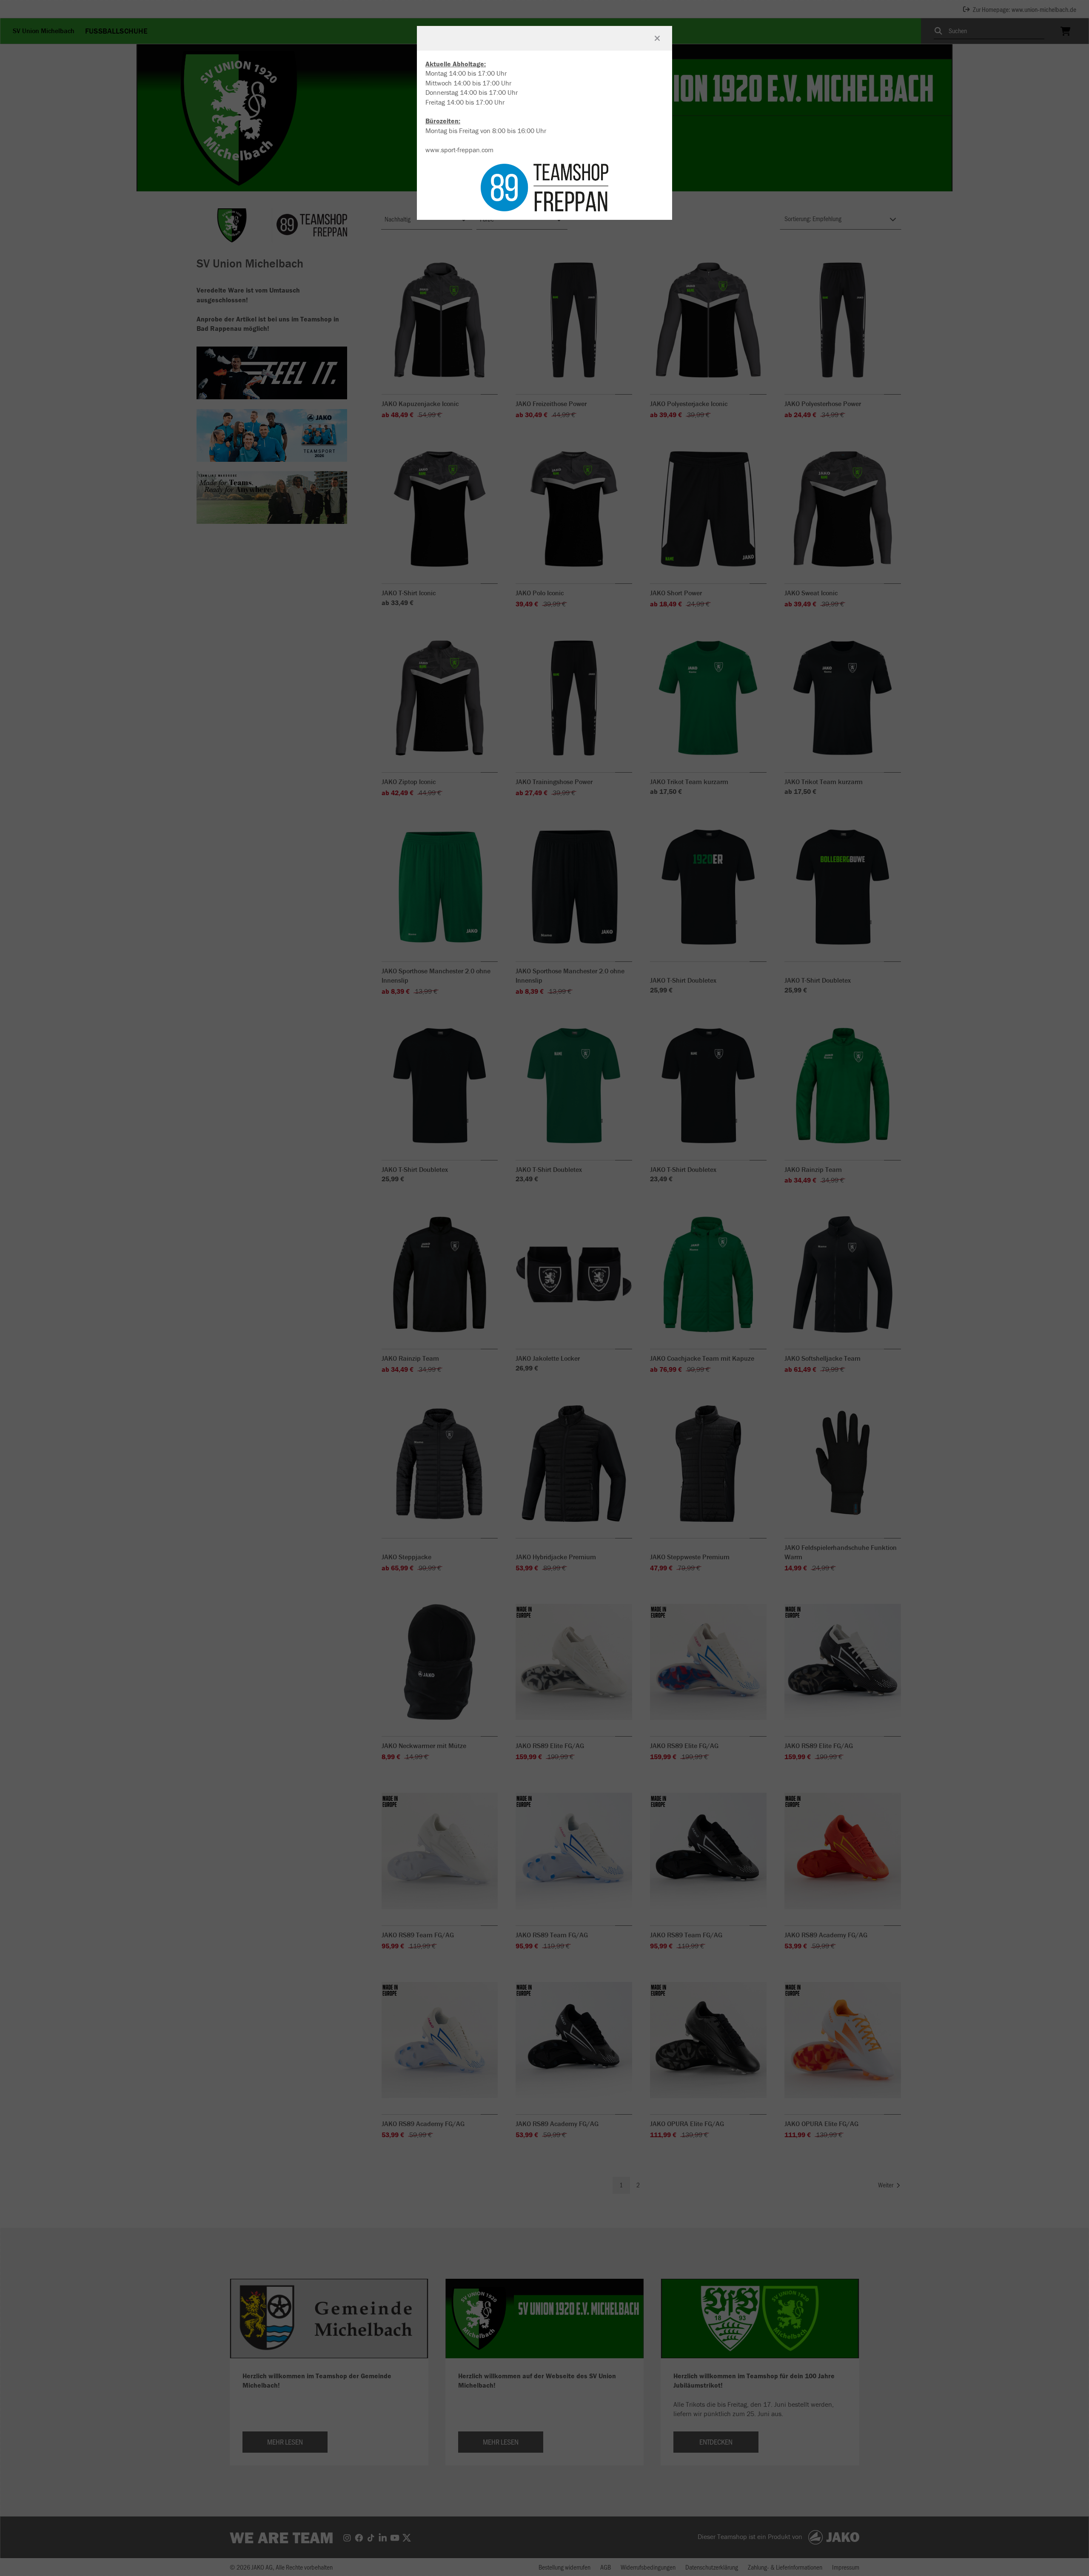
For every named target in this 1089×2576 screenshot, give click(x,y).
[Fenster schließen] (657, 38)
